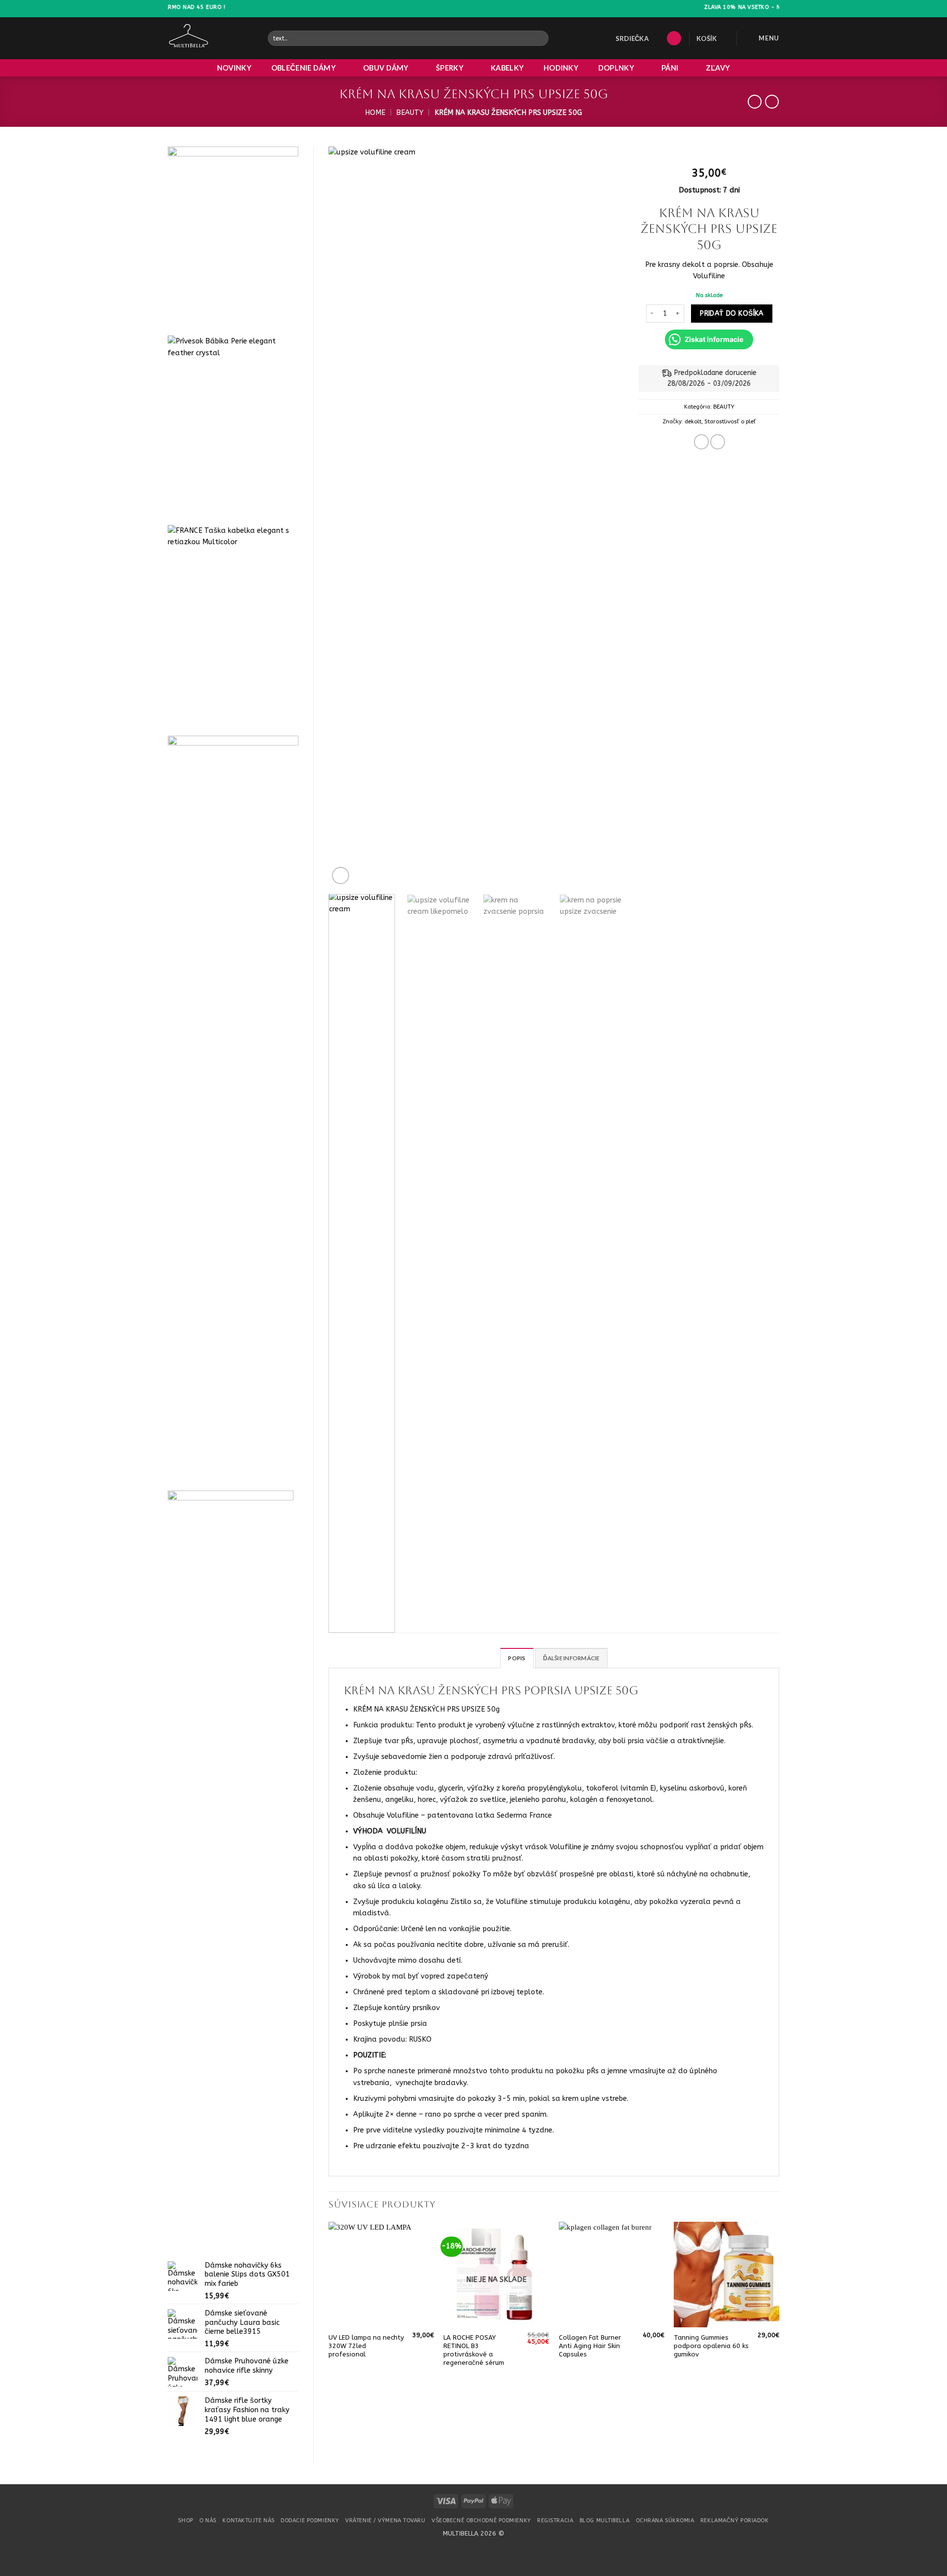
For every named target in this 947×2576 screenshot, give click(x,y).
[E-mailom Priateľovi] (718, 442)
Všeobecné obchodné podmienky (481, 2520)
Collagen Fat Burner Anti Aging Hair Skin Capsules (590, 2346)
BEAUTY (410, 113)
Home (375, 113)
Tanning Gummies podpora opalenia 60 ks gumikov (711, 2346)
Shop (185, 2520)
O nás (208, 2520)
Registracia (555, 2520)
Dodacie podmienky (310, 2520)
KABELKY (507, 68)
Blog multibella (604, 2520)
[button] (674, 38)
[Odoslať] (540, 38)
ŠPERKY (450, 68)
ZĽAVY (718, 68)
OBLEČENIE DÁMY (304, 68)
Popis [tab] (517, 1658)
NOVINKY (234, 68)
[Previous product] (772, 102)
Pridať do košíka (732, 314)
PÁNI (670, 68)
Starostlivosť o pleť (730, 421)
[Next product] (755, 102)
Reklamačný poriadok (735, 2520)
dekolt (693, 421)
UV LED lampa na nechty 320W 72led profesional (366, 2346)
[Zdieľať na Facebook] (701, 442)
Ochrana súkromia (665, 2520)
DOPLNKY (616, 68)
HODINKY (561, 68)
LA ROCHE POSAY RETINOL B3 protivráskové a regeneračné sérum (474, 2350)
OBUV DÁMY (386, 68)
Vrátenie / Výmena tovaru (385, 2520)
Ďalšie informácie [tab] (571, 1658)
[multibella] (210, 38)
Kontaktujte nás (248, 2520)
